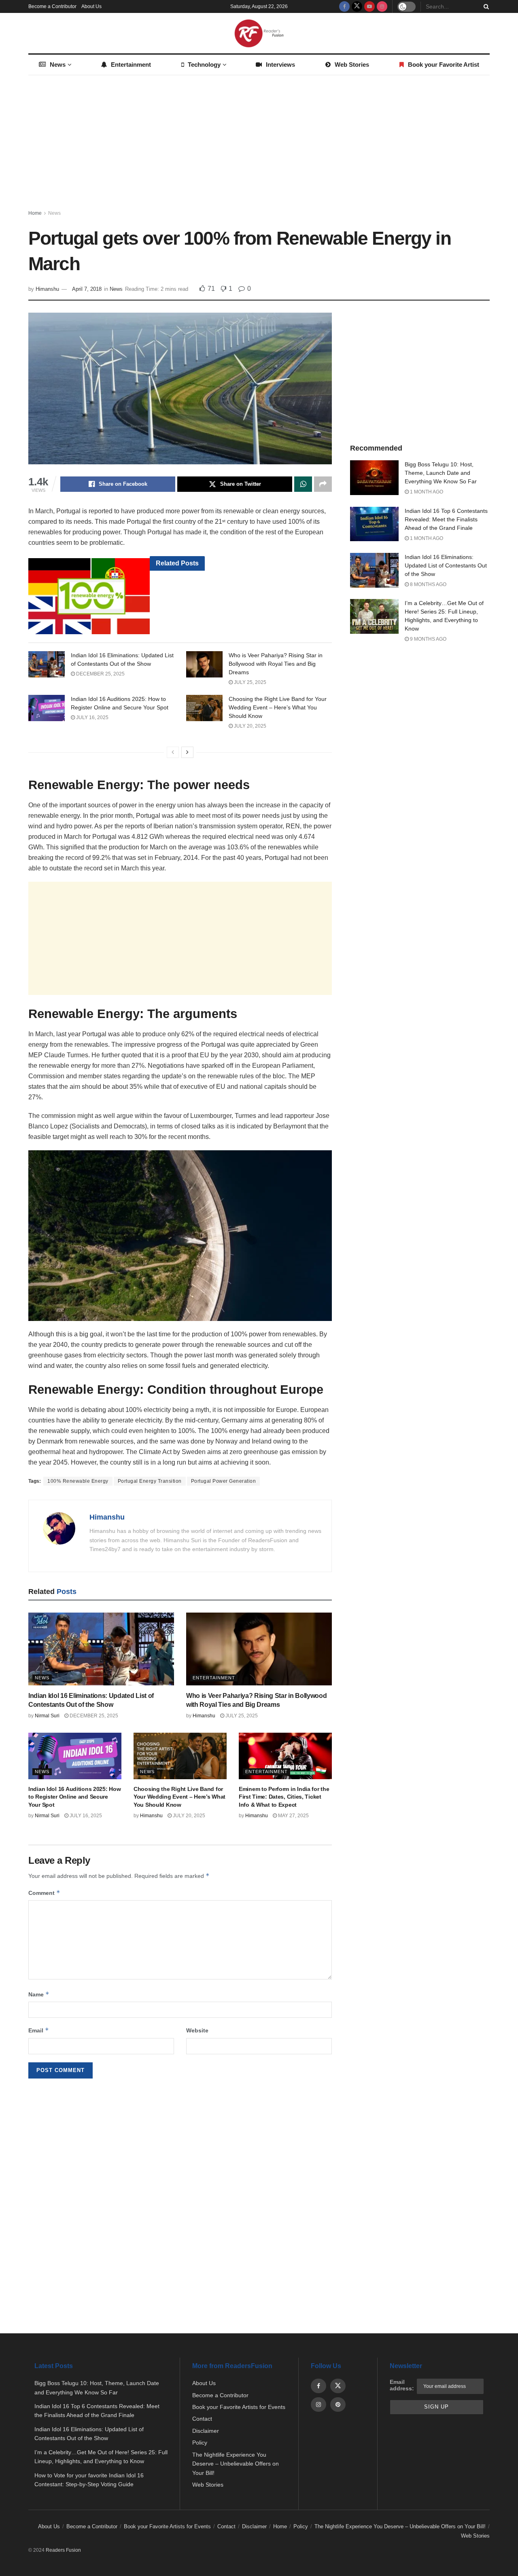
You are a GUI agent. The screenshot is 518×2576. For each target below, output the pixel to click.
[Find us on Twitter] (357, 6)
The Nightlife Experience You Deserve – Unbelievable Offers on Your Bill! (236, 2464)
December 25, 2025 (100, 674)
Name (39, 1994)
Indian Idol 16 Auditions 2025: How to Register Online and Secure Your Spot (74, 1797)
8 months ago (428, 584)
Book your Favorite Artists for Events (239, 2407)
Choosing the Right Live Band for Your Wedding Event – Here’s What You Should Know (278, 707)
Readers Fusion (63, 2550)
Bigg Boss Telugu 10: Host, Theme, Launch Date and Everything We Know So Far (441, 473)
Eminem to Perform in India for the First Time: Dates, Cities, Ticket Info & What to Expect (284, 1797)
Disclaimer (206, 2431)
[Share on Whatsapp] (303, 484)
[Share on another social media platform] (323, 484)
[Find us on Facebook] (344, 6)
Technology (204, 65)
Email (39, 2030)
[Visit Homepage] (259, 33)
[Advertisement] (259, 144)
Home (35, 213)
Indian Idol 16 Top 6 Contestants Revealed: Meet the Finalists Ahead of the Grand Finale (446, 519)
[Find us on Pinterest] (338, 2405)
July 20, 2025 (249, 726)
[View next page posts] (187, 752)
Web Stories (352, 65)
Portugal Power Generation (224, 1481)
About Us (91, 6)
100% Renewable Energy (78, 1481)
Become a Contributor (52, 6)
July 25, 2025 (249, 682)
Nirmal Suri (47, 1716)
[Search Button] (485, 6)
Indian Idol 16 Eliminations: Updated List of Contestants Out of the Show (446, 565)
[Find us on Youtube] (369, 6)
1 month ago (426, 492)
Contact (202, 2419)
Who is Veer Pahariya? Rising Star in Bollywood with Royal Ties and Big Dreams (276, 664)
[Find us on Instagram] (382, 6)
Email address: (402, 2385)
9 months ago (428, 639)
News (58, 65)
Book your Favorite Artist (444, 65)
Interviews (280, 65)
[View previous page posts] (173, 752)
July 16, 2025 (92, 718)
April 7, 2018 (87, 289)
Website (197, 2030)
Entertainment (131, 65)
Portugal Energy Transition (150, 1481)
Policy (200, 2443)
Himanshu (47, 289)
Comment (44, 1893)
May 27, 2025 (293, 1816)
